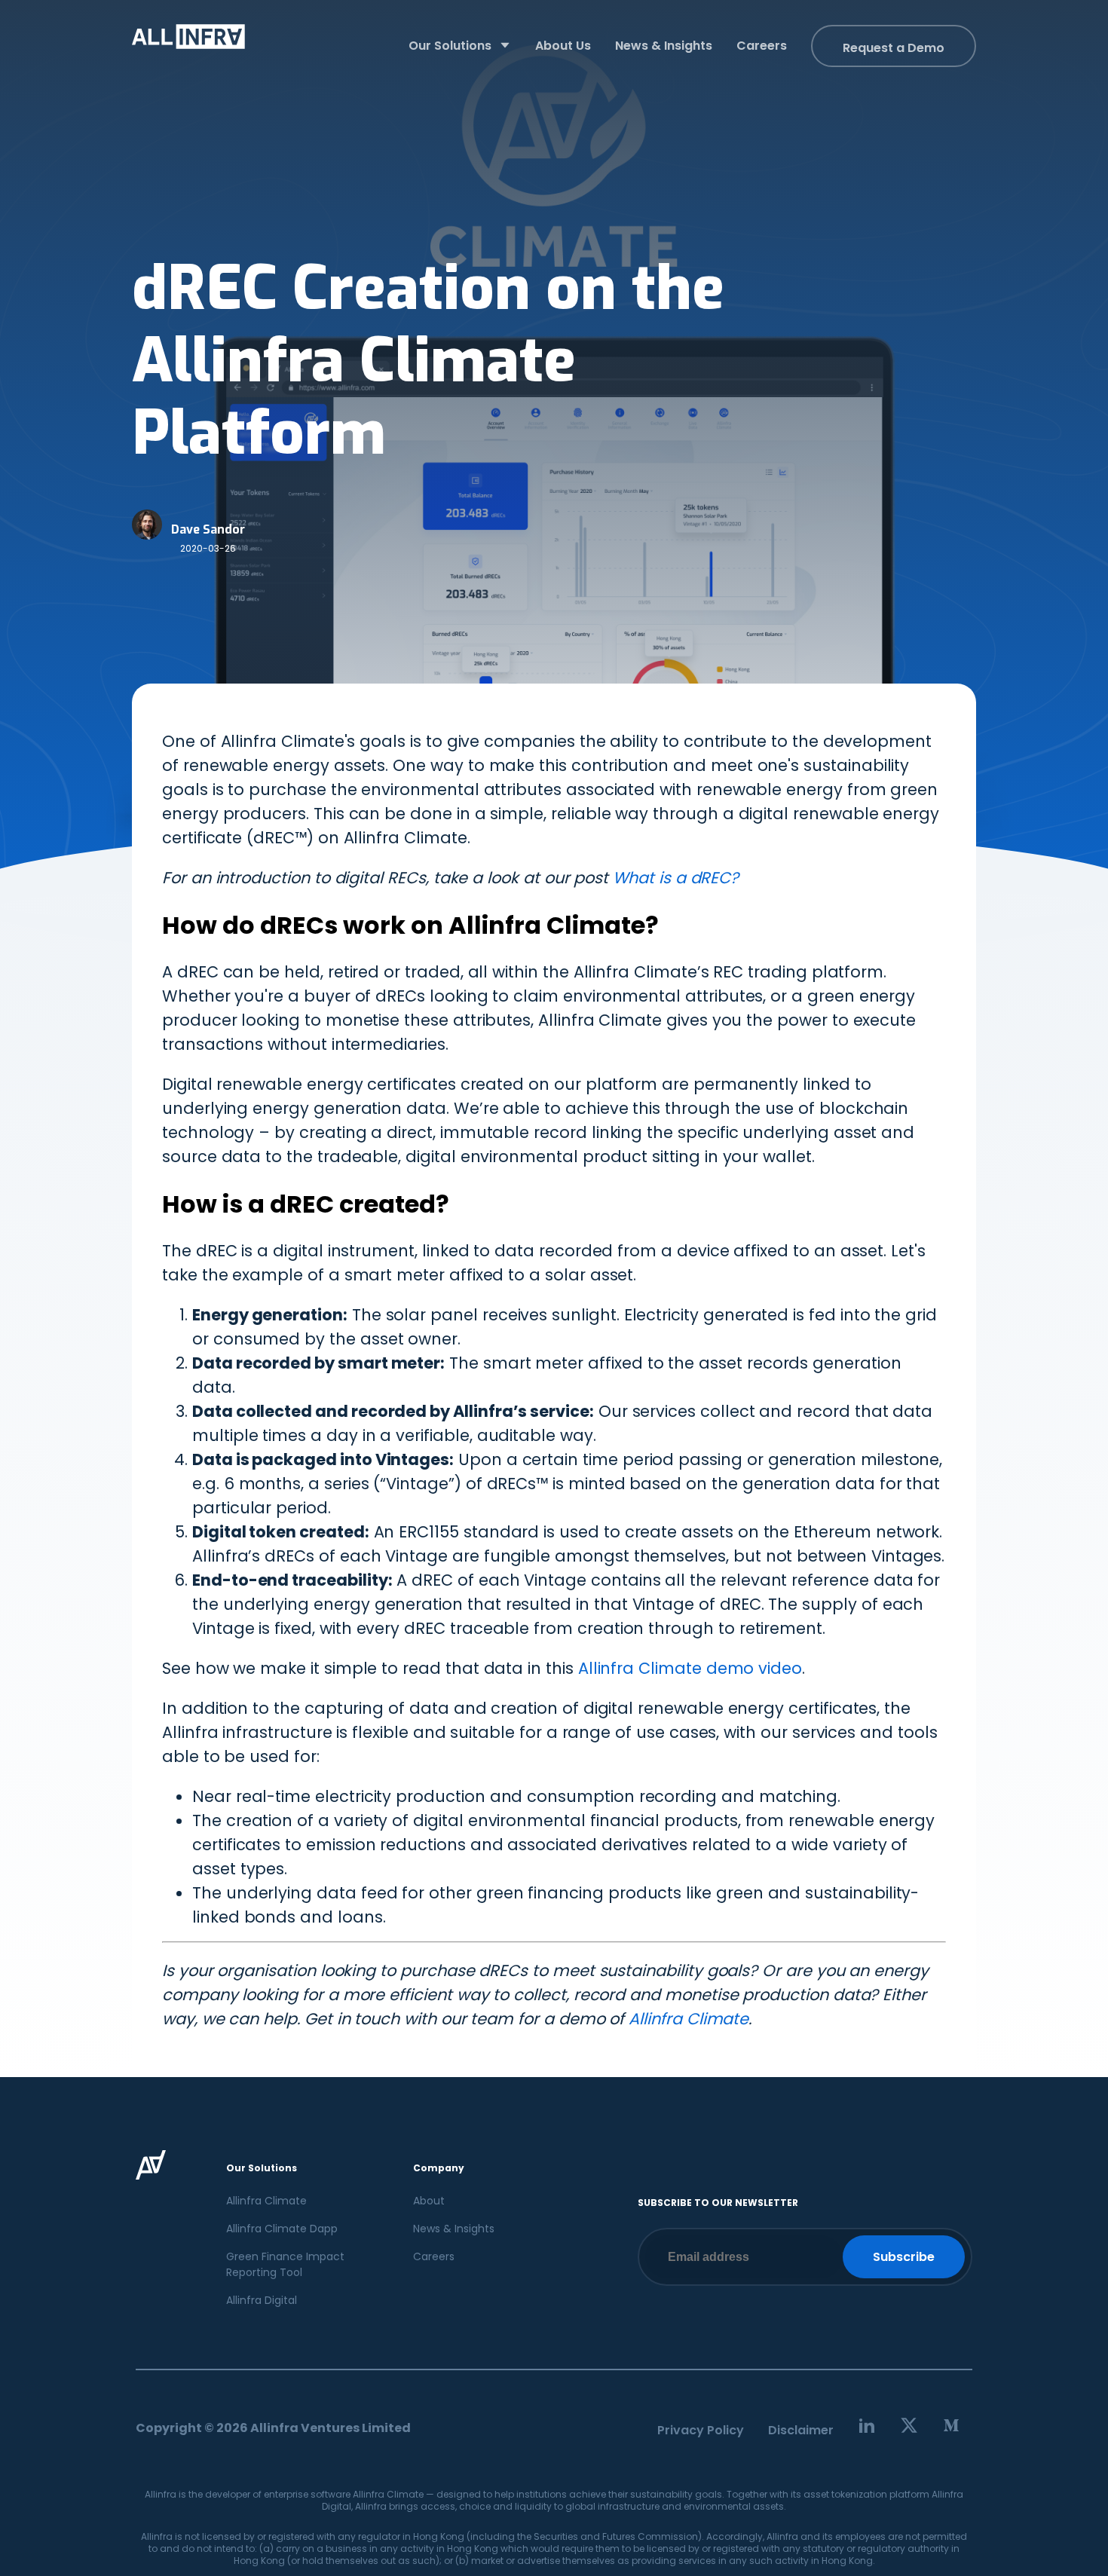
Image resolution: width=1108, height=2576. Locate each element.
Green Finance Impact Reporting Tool (285, 2264)
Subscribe (904, 2257)
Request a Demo (894, 48)
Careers (434, 2256)
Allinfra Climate (689, 2019)
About (429, 2201)
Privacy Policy (701, 2430)
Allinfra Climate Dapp (282, 2229)
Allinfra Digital (262, 2300)
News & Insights (454, 2229)
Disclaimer (801, 2430)
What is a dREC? (676, 878)
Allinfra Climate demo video (690, 1668)
